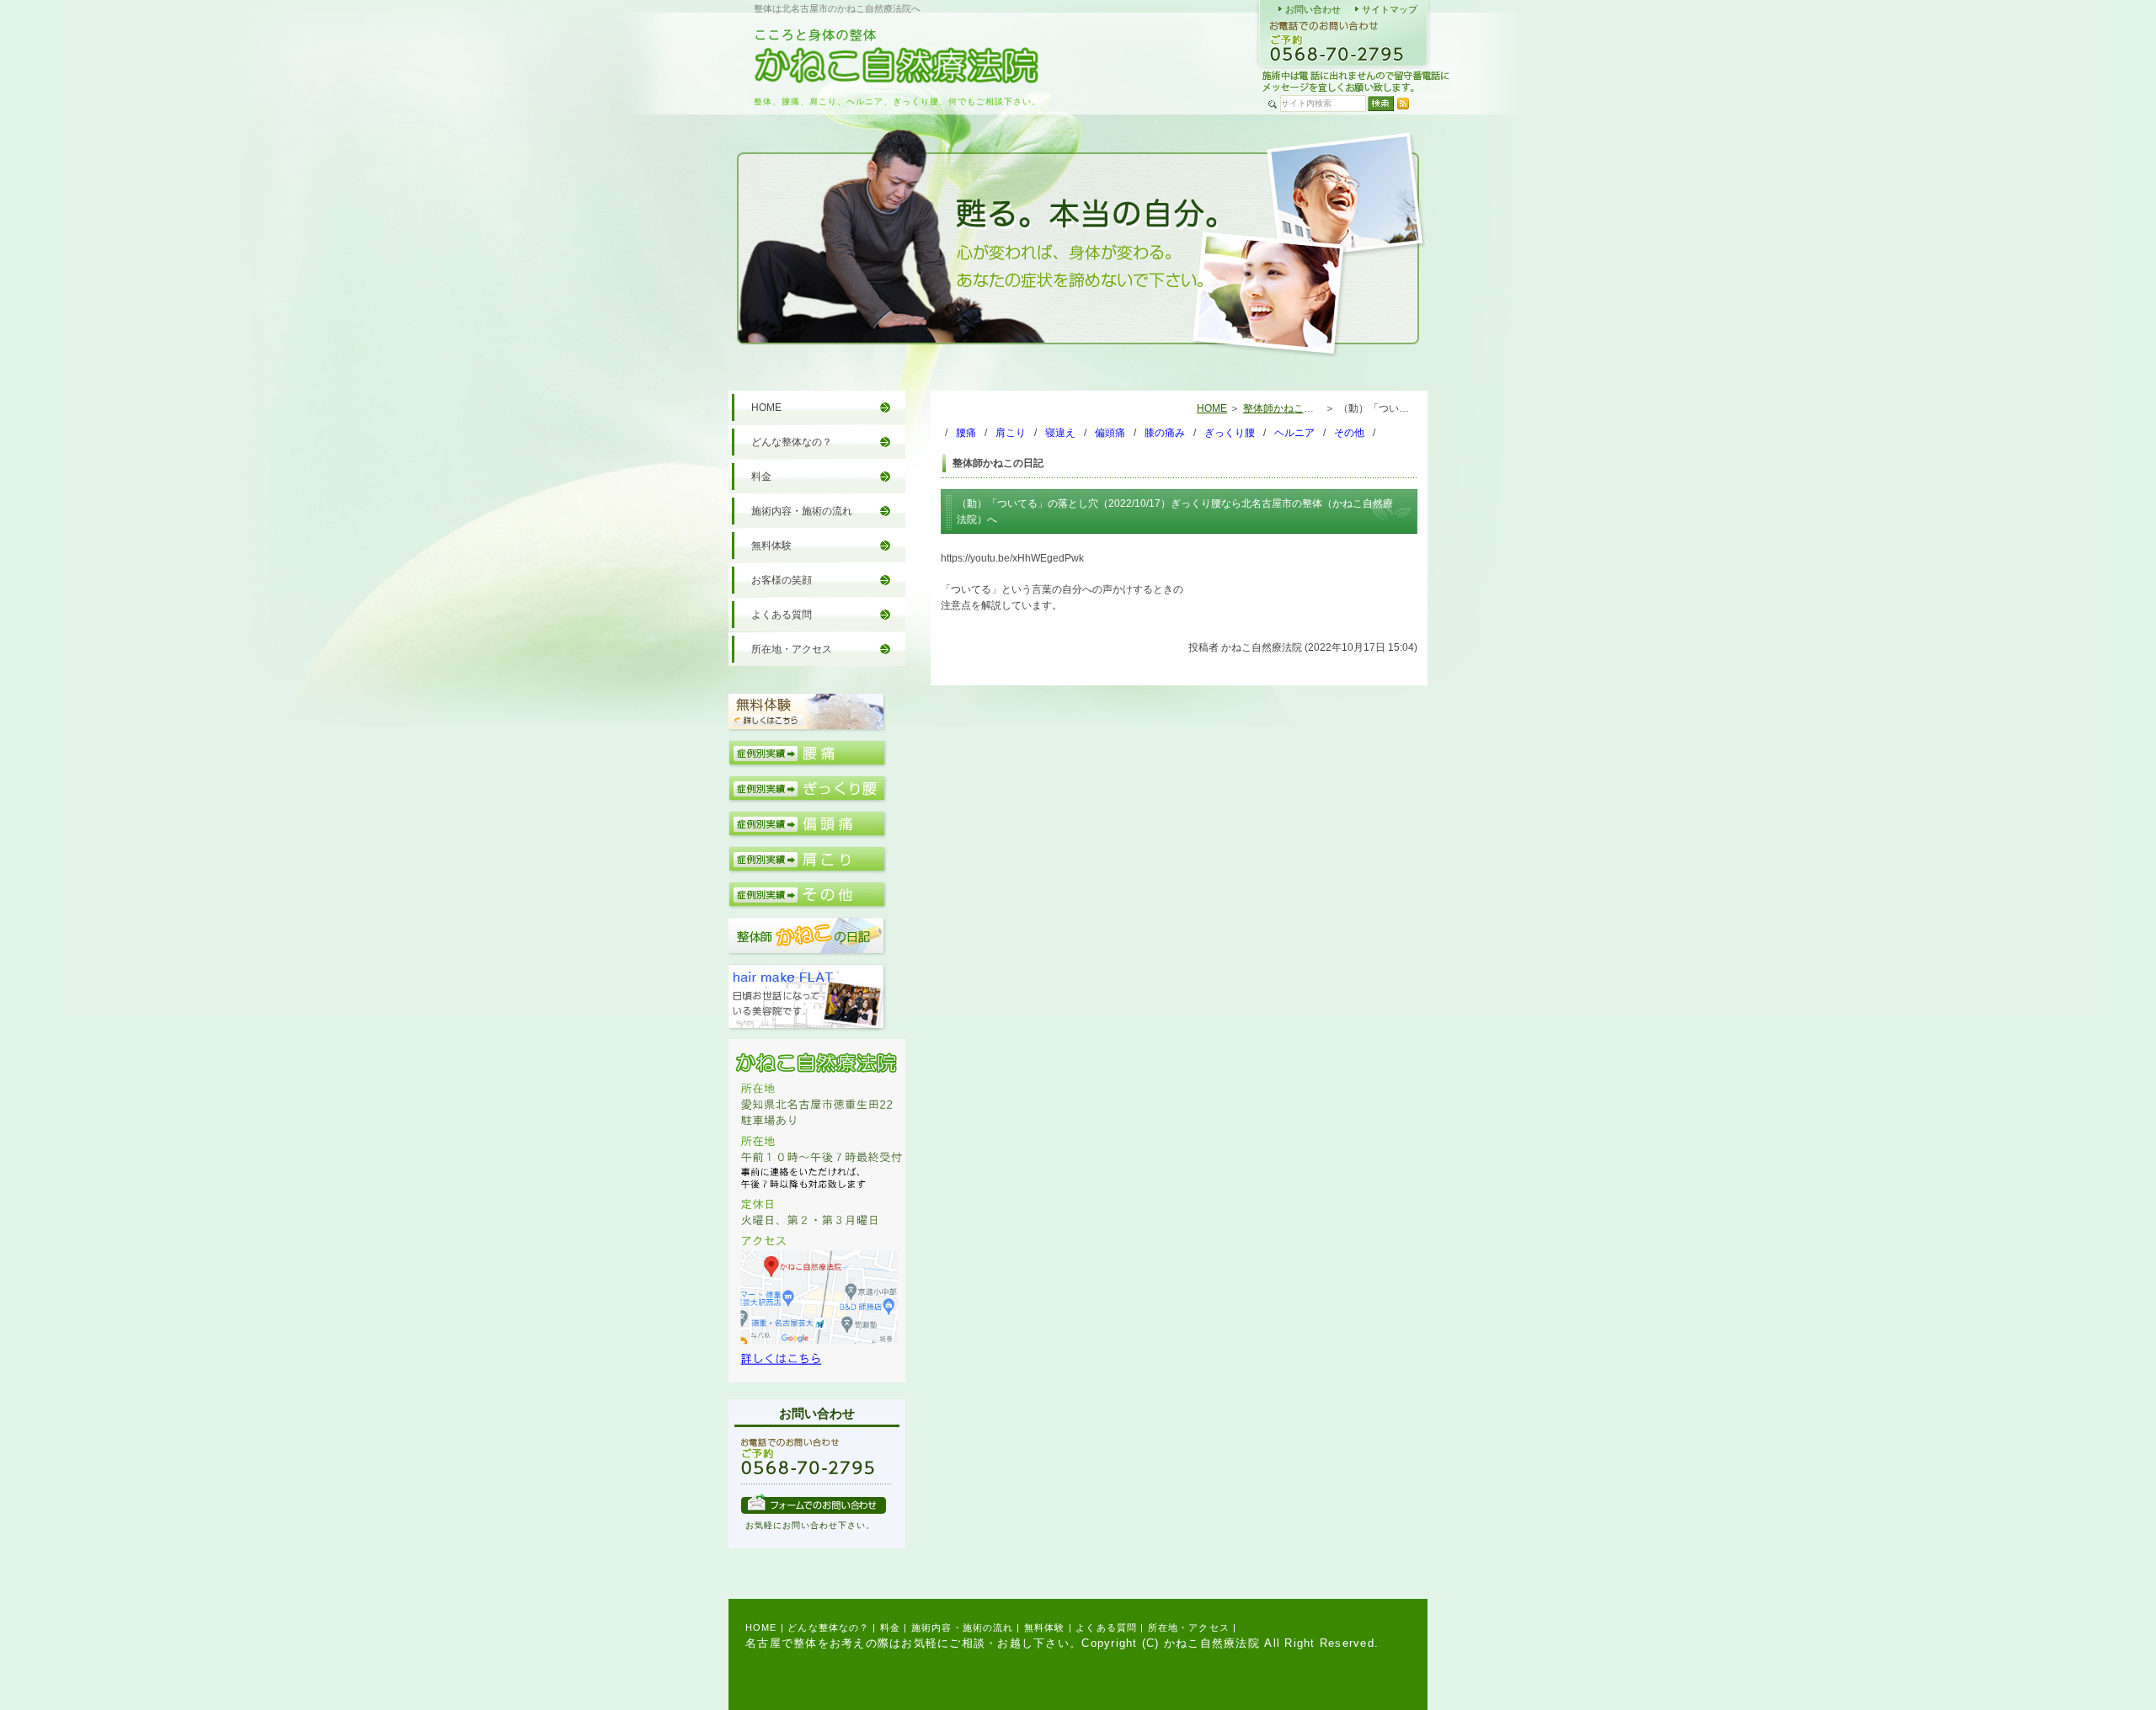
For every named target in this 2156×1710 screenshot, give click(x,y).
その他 (1349, 433)
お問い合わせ (1313, 9)
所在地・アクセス (792, 649)
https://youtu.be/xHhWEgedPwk (1012, 558)
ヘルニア (1294, 433)
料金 (761, 477)
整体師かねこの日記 (1289, 408)
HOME (1212, 408)
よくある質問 (782, 615)
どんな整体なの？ (792, 442)
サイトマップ (1390, 9)
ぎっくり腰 (1230, 433)
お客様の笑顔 (782, 580)
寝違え (1060, 433)
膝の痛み (1165, 433)
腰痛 (966, 433)
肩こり (1011, 433)
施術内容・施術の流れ (802, 511)
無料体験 (771, 546)
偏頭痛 (1110, 433)
